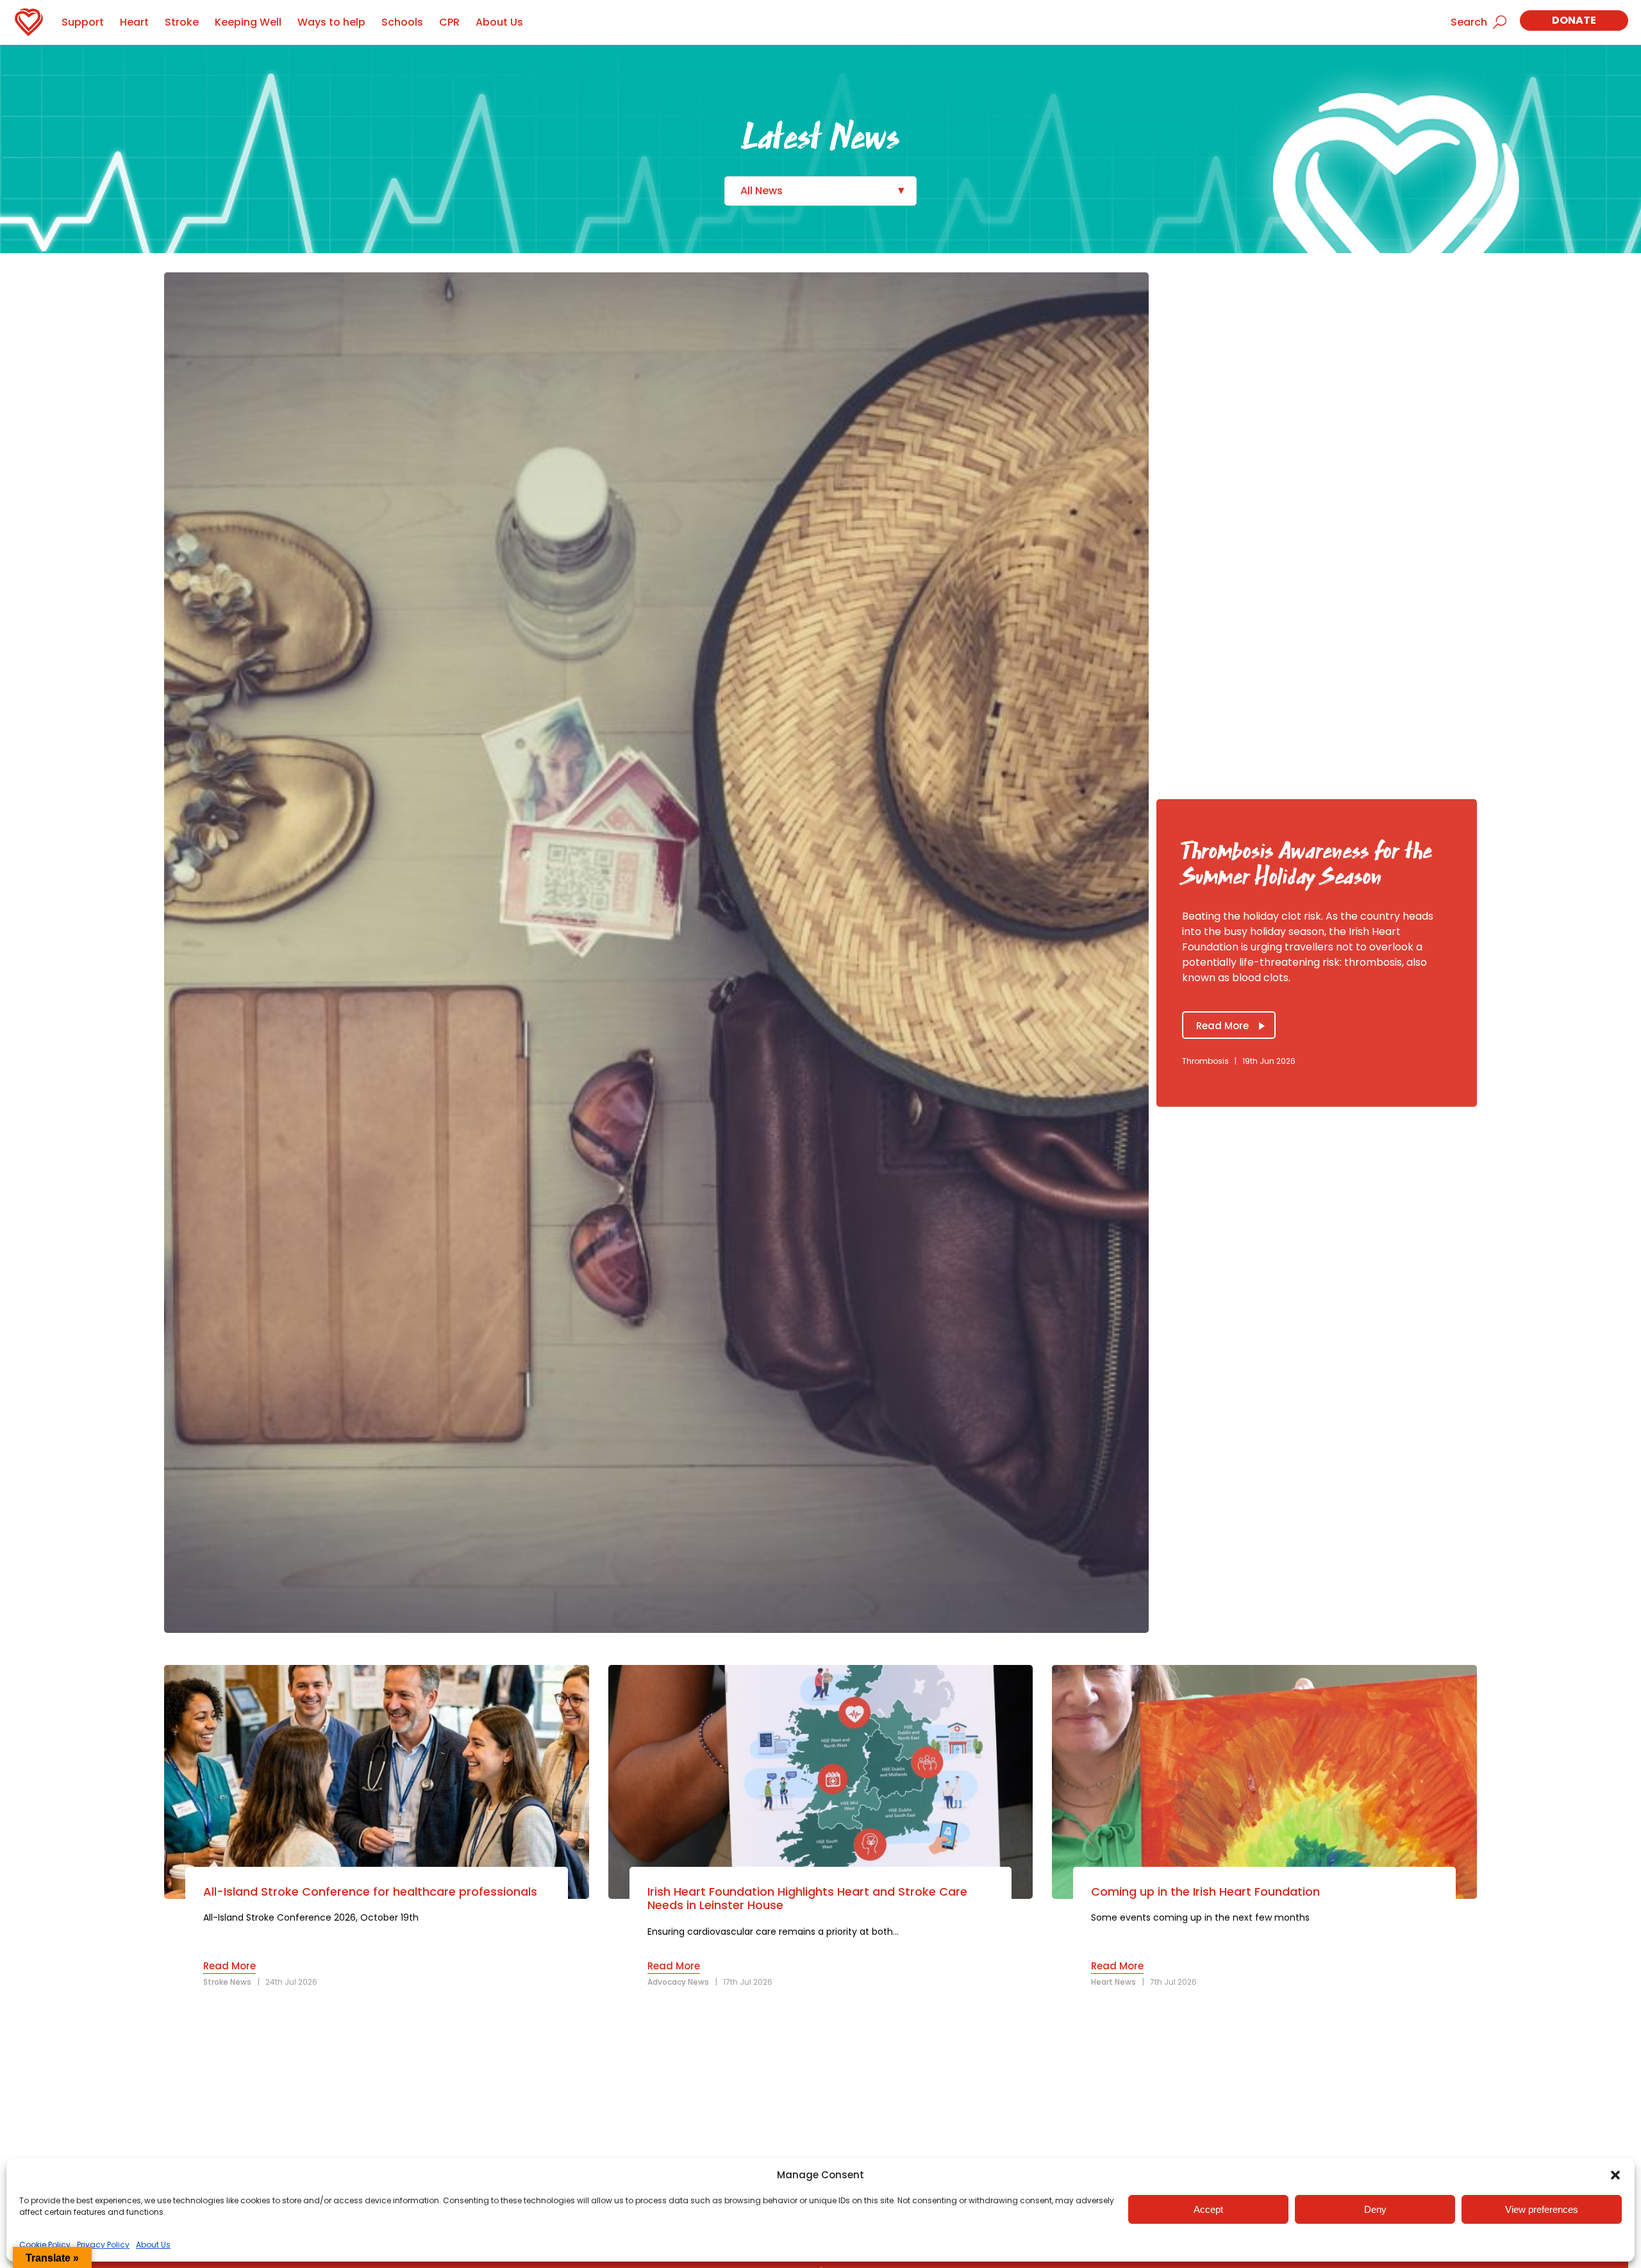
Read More (1222, 1026)
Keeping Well (248, 22)
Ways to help (331, 22)
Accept (1208, 2209)
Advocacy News (678, 1982)
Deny (1375, 2209)
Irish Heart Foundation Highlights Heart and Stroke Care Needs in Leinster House (807, 1899)
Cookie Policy (45, 2245)
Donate (1574, 20)
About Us (153, 2245)
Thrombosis (1205, 1061)
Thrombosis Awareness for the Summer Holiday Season (1307, 864)
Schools (402, 22)
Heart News (1113, 1982)
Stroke (182, 22)
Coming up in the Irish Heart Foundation (1205, 1892)
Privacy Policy (103, 2245)
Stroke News (227, 1982)
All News (762, 191)
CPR (449, 22)
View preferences (1542, 2209)
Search (1469, 22)
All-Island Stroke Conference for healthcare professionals (370, 1892)
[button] (1615, 2175)
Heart (134, 22)
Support (83, 22)
